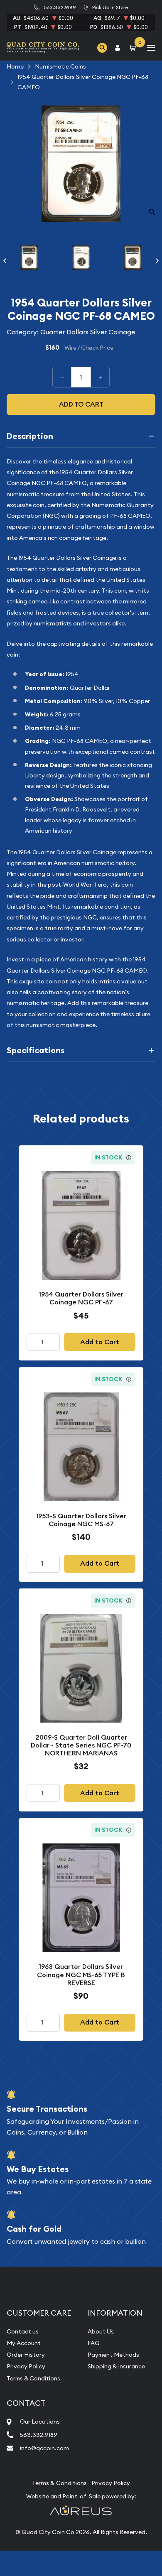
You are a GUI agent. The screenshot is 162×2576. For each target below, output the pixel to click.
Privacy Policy (26, 2366)
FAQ (94, 2343)
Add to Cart (100, 1342)
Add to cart (81, 404)
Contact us (23, 2331)
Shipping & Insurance (116, 2366)
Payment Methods (113, 2355)
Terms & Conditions (33, 2378)
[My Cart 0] (134, 48)
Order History (26, 2355)
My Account (24, 2343)
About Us (101, 2331)
